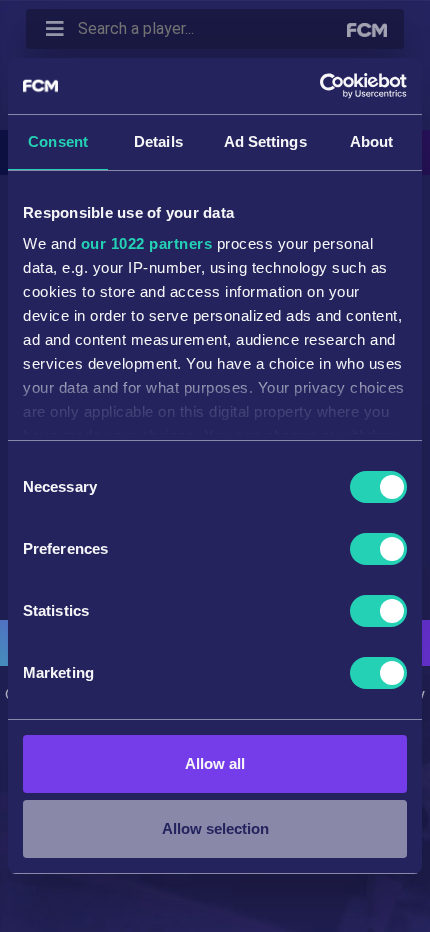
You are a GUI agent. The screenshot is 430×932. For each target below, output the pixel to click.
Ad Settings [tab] (265, 141)
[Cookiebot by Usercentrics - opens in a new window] (319, 86)
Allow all (215, 763)
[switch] (378, 549)
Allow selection (215, 828)
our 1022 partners (147, 243)
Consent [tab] (58, 141)
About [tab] (372, 141)
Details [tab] (158, 141)
